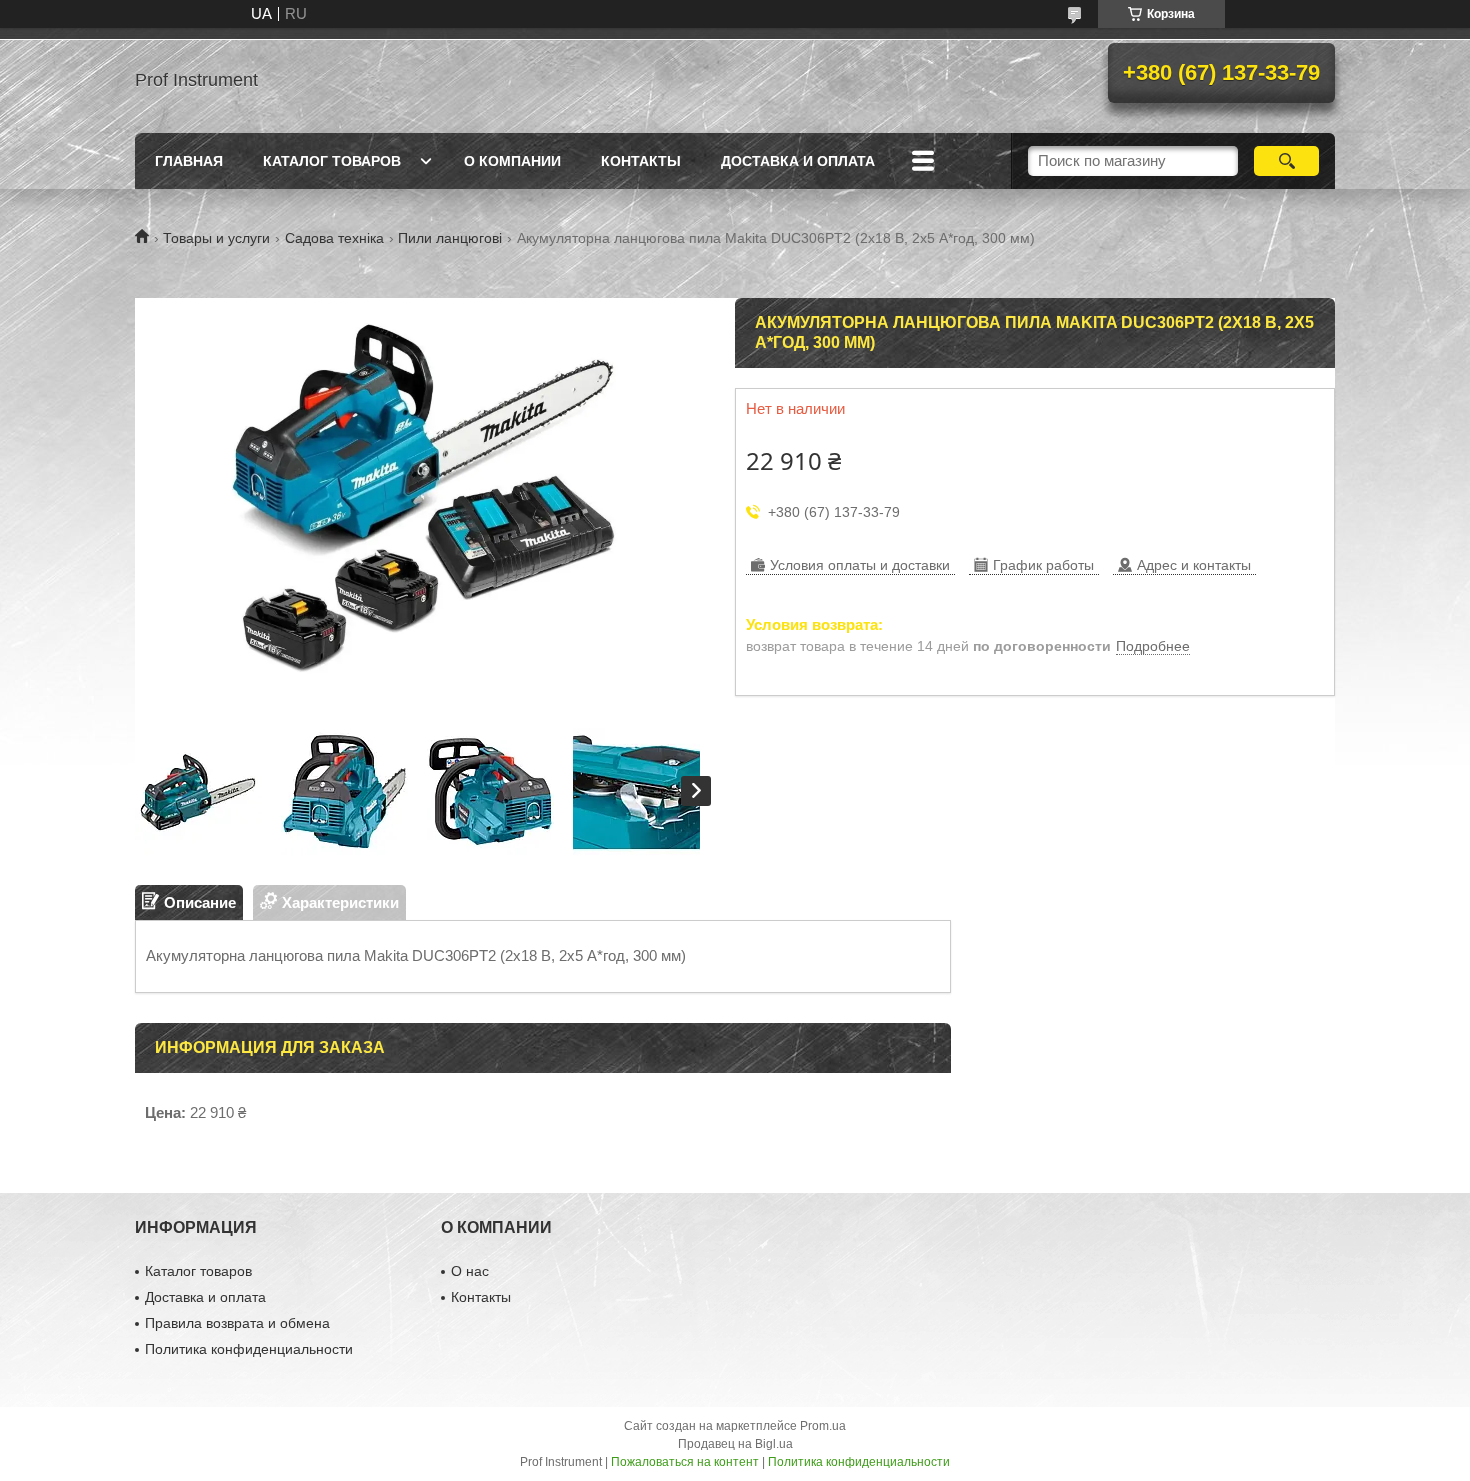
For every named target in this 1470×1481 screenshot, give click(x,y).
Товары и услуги (216, 238)
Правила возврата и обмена (237, 1323)
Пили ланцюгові (450, 238)
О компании (512, 161)
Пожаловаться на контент (685, 1462)
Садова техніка (334, 238)
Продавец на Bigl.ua (735, 1444)
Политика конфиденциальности (249, 1349)
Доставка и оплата (798, 161)
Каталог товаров (332, 161)
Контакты (641, 161)
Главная (189, 161)
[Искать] (1286, 161)
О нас (470, 1271)
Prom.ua (823, 1426)
